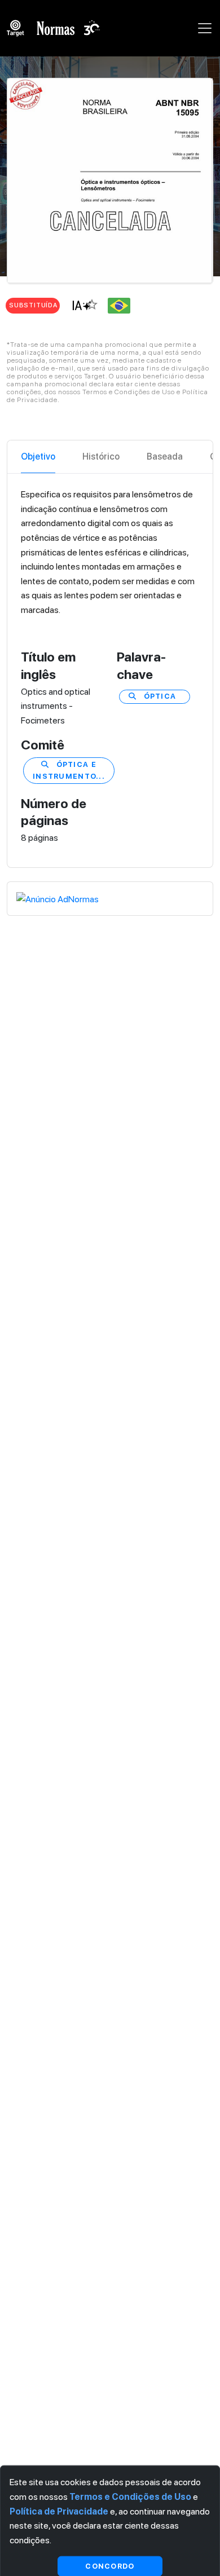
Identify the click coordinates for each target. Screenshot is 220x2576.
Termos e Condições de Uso (130, 2497)
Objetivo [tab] (38, 456)
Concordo (110, 2566)
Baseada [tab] (165, 456)
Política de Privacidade (59, 2511)
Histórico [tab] (101, 456)
